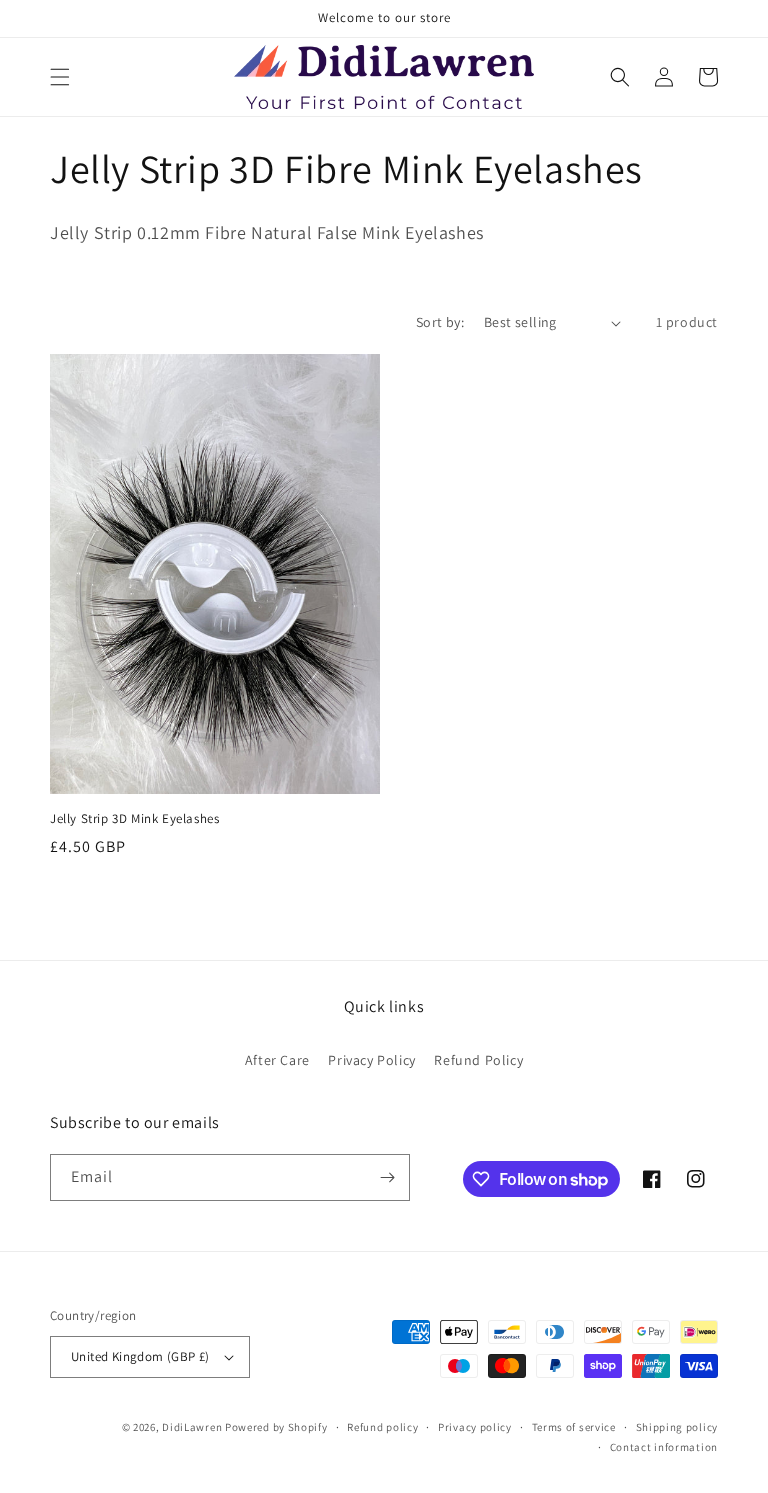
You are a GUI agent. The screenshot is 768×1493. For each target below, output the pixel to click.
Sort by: (440, 322)
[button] (60, 77)
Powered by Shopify (276, 1427)
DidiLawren (192, 1427)
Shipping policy (677, 1427)
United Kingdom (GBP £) (140, 1356)
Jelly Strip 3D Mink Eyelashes (134, 819)
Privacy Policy (371, 1060)
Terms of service (574, 1427)
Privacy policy (475, 1427)
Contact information (664, 1447)
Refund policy (382, 1427)
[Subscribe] (387, 1177)
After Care (277, 1060)
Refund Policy (478, 1060)
